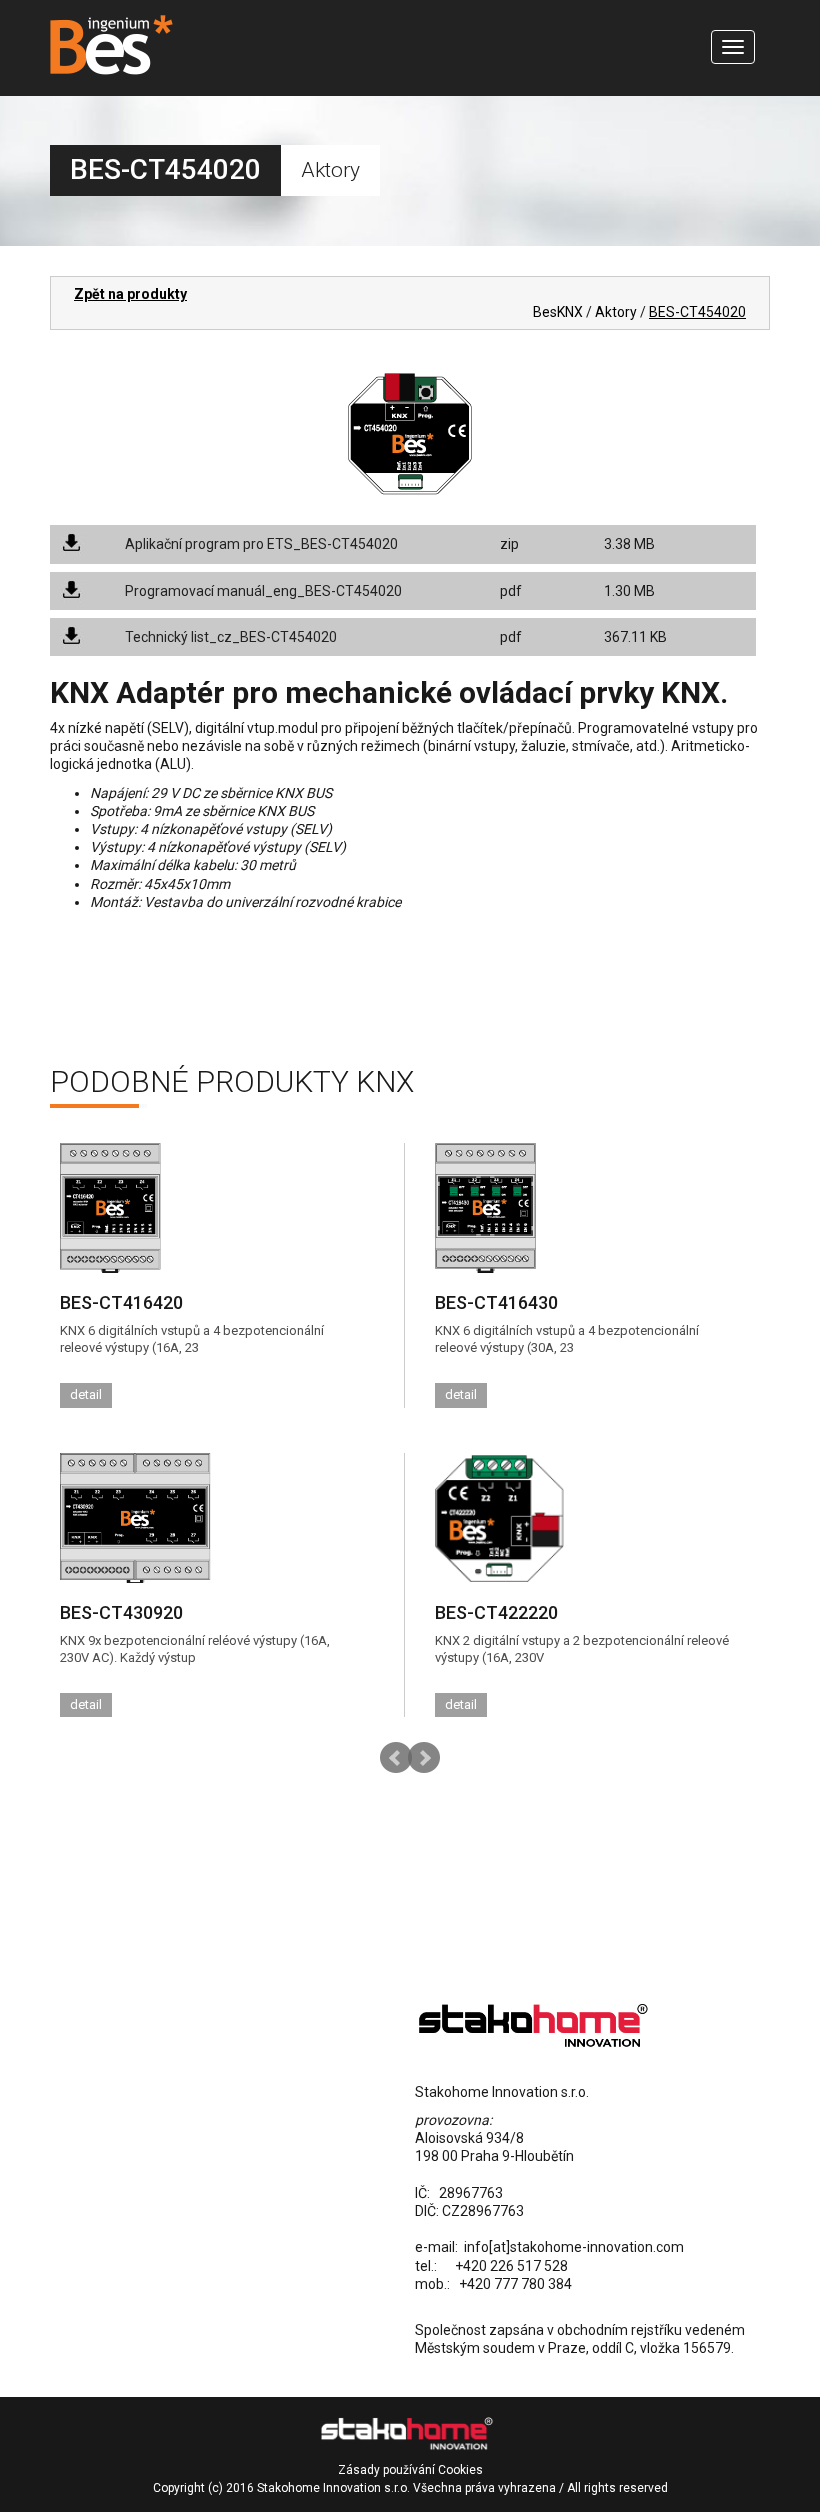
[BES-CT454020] (410, 432)
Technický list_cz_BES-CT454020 (231, 637)
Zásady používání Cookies (410, 2470)
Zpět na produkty (130, 294)
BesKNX (558, 312)
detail (86, 1394)
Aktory (616, 312)
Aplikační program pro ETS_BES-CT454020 (261, 544)
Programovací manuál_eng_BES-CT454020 (263, 591)
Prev (396, 1758)
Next (424, 1758)
